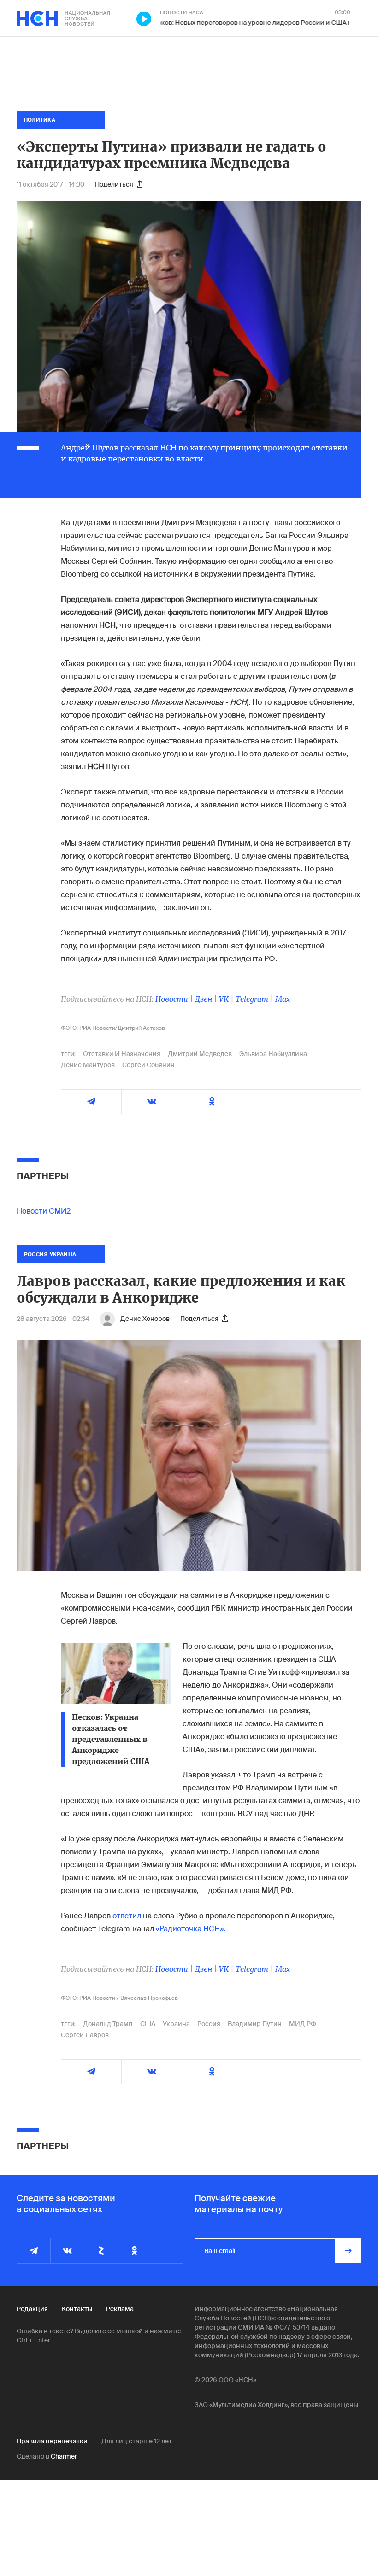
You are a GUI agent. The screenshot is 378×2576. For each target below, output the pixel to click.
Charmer (64, 2456)
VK (224, 999)
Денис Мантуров (88, 1065)
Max (283, 999)
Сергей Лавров (85, 2035)
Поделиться (114, 184)
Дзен (204, 999)
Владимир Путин (255, 2024)
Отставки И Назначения (122, 1054)
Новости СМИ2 (44, 1211)
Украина (176, 2024)
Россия (209, 2024)
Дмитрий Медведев (200, 1054)
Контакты (77, 2309)
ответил (127, 1916)
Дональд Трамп (108, 2024)
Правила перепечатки (52, 2441)
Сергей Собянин (148, 1065)
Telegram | (255, 999)
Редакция (32, 2309)
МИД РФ (303, 2024)
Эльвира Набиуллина (273, 1054)
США (148, 2024)
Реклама (120, 2309)
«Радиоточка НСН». (191, 1929)
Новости (172, 999)
